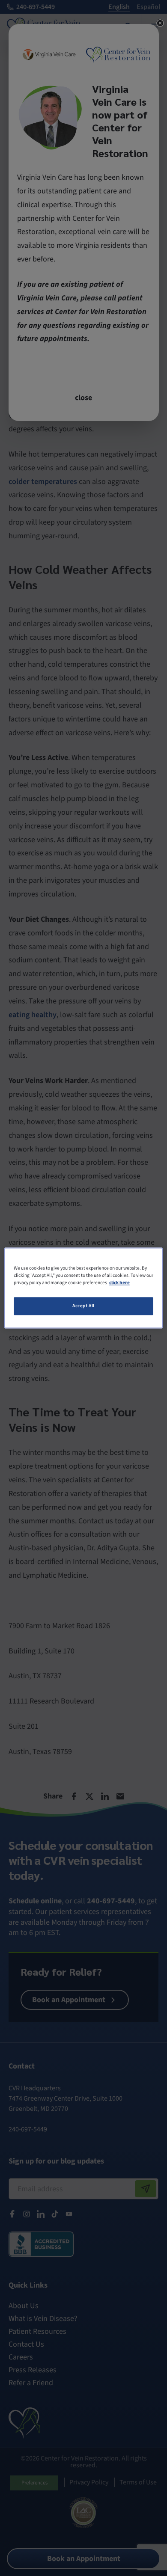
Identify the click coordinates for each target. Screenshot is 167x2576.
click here (119, 1283)
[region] (84, 1288)
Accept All (83, 1306)
